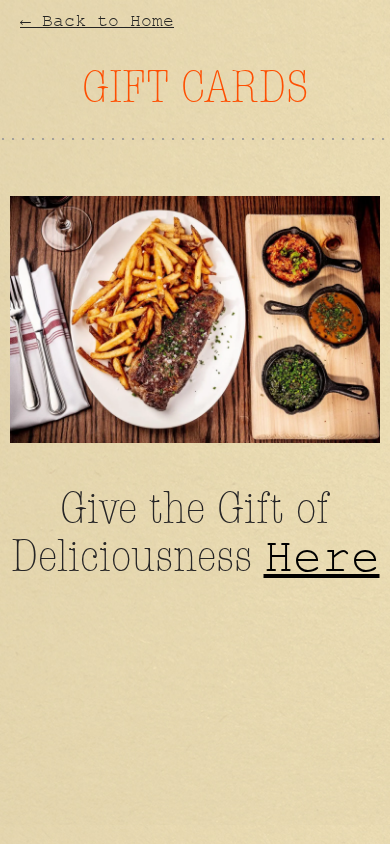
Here (322, 559)
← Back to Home (97, 21)
